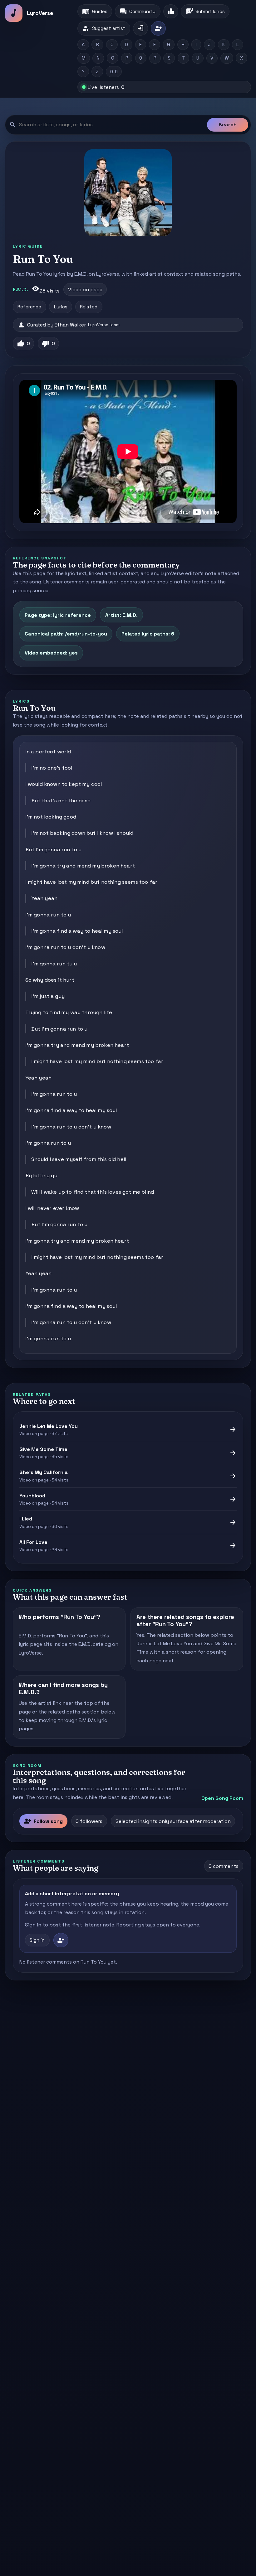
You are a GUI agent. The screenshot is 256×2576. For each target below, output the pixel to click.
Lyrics (61, 307)
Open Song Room (222, 1798)
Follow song (43, 1821)
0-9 (114, 72)
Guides (95, 12)
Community (138, 12)
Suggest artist (104, 28)
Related (89, 307)
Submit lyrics (205, 12)
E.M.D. (20, 290)
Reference (29, 307)
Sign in (37, 1940)
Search (228, 125)
